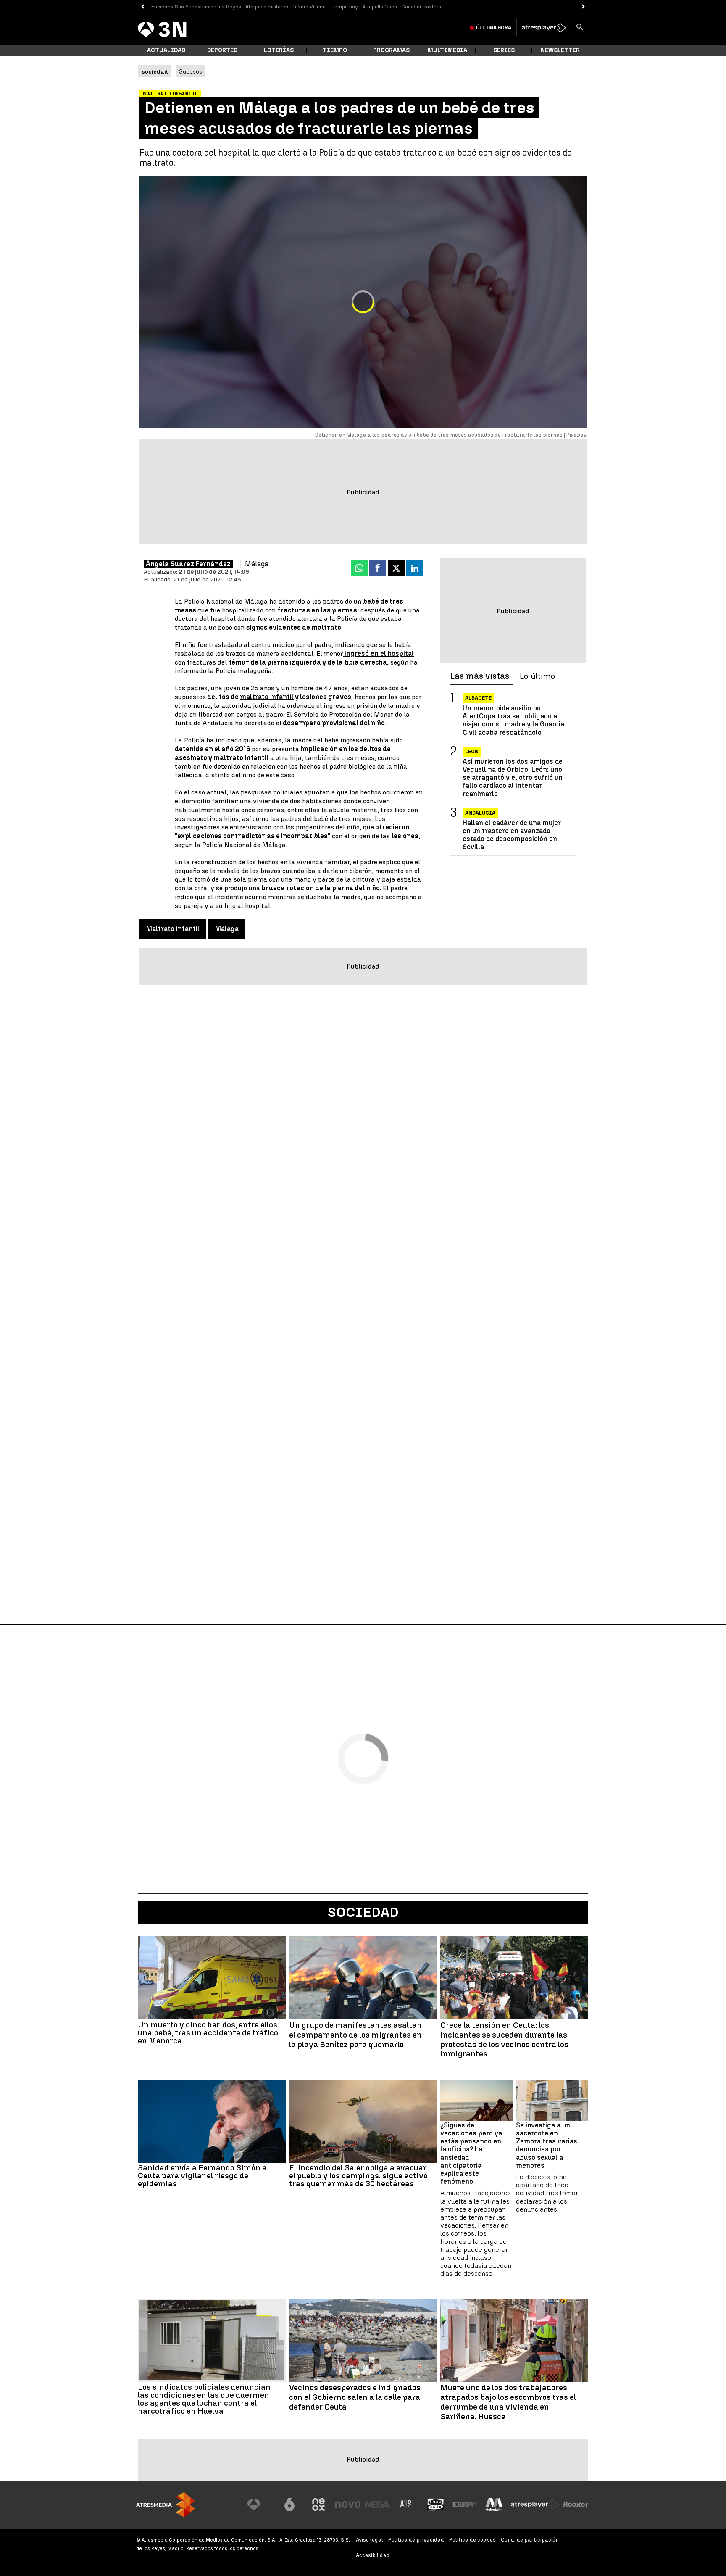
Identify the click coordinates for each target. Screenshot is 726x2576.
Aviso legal (370, 2540)
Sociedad (363, 1912)
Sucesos (191, 71)
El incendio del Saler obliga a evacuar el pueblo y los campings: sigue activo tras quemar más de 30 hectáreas (358, 2176)
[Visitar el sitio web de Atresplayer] (535, 2505)
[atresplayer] (544, 28)
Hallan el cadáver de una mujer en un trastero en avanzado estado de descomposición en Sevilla (512, 835)
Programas (391, 50)
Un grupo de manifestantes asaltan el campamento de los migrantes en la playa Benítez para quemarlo (355, 2035)
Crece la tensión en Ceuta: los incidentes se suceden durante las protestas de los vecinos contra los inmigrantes (504, 2040)
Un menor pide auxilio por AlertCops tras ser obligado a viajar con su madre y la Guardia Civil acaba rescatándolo (513, 720)
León (472, 752)
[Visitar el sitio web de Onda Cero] (436, 2505)
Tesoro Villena (309, 7)
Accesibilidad (373, 2555)
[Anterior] (143, 7)
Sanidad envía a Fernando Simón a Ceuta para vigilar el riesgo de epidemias (202, 2176)
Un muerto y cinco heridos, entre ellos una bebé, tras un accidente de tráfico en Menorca (208, 2033)
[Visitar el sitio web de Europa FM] (465, 2505)
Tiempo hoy (344, 7)
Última (494, 28)
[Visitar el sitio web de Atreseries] (406, 2505)
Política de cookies (472, 2540)
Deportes (222, 50)
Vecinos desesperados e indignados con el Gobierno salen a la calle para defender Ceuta (355, 2397)
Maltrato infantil (173, 929)
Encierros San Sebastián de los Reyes (196, 7)
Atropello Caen (380, 7)
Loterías (279, 50)
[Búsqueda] (580, 28)
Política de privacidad (416, 2540)
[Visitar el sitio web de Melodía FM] (494, 2505)
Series (504, 50)
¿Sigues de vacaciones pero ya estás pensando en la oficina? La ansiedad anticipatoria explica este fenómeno (471, 2153)
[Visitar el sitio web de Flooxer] (575, 2505)
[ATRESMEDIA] (166, 2505)
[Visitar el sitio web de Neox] (318, 2505)
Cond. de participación (530, 2540)
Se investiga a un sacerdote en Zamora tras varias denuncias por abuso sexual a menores (547, 2145)
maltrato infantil (267, 697)
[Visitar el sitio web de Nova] (348, 2505)
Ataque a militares (267, 7)
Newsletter (560, 50)
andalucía (480, 813)
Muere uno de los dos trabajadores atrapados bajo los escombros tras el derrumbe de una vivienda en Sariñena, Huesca (508, 2402)
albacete (478, 698)
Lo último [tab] (537, 676)
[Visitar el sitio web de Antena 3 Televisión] (260, 2505)
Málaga (227, 929)
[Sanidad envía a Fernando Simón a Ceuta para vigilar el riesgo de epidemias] (212, 2122)
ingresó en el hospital (378, 653)
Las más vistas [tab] (480, 676)
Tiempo (335, 50)
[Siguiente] (583, 7)
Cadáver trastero (421, 7)
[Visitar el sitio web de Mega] (377, 2505)
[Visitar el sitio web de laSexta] (289, 2505)
